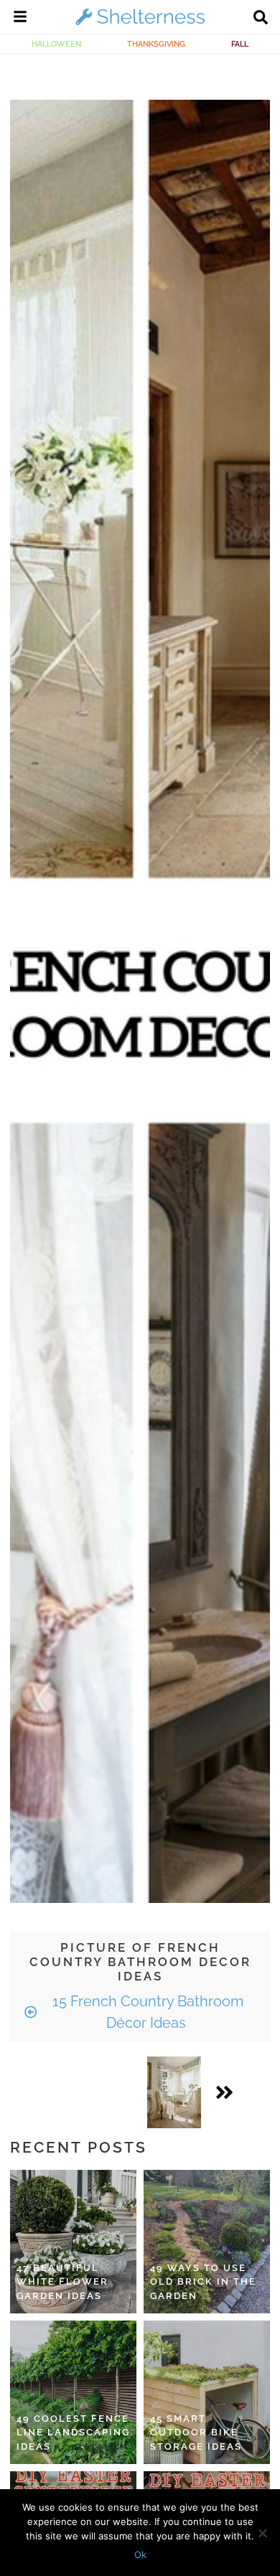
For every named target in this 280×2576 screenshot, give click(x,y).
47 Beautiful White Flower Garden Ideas (62, 2282)
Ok (140, 2554)
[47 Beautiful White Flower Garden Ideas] (73, 2242)
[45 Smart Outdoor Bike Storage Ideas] (207, 2392)
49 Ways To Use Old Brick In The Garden (203, 2282)
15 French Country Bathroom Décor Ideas (146, 2012)
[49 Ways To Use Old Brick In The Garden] (207, 2242)
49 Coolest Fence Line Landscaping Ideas (73, 2432)
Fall (240, 44)
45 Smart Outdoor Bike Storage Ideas (196, 2432)
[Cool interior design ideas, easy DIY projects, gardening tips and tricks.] (140, 24)
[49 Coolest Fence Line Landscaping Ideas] (73, 2392)
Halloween (56, 44)
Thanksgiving (156, 44)
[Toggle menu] (20, 19)
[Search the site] (261, 19)
